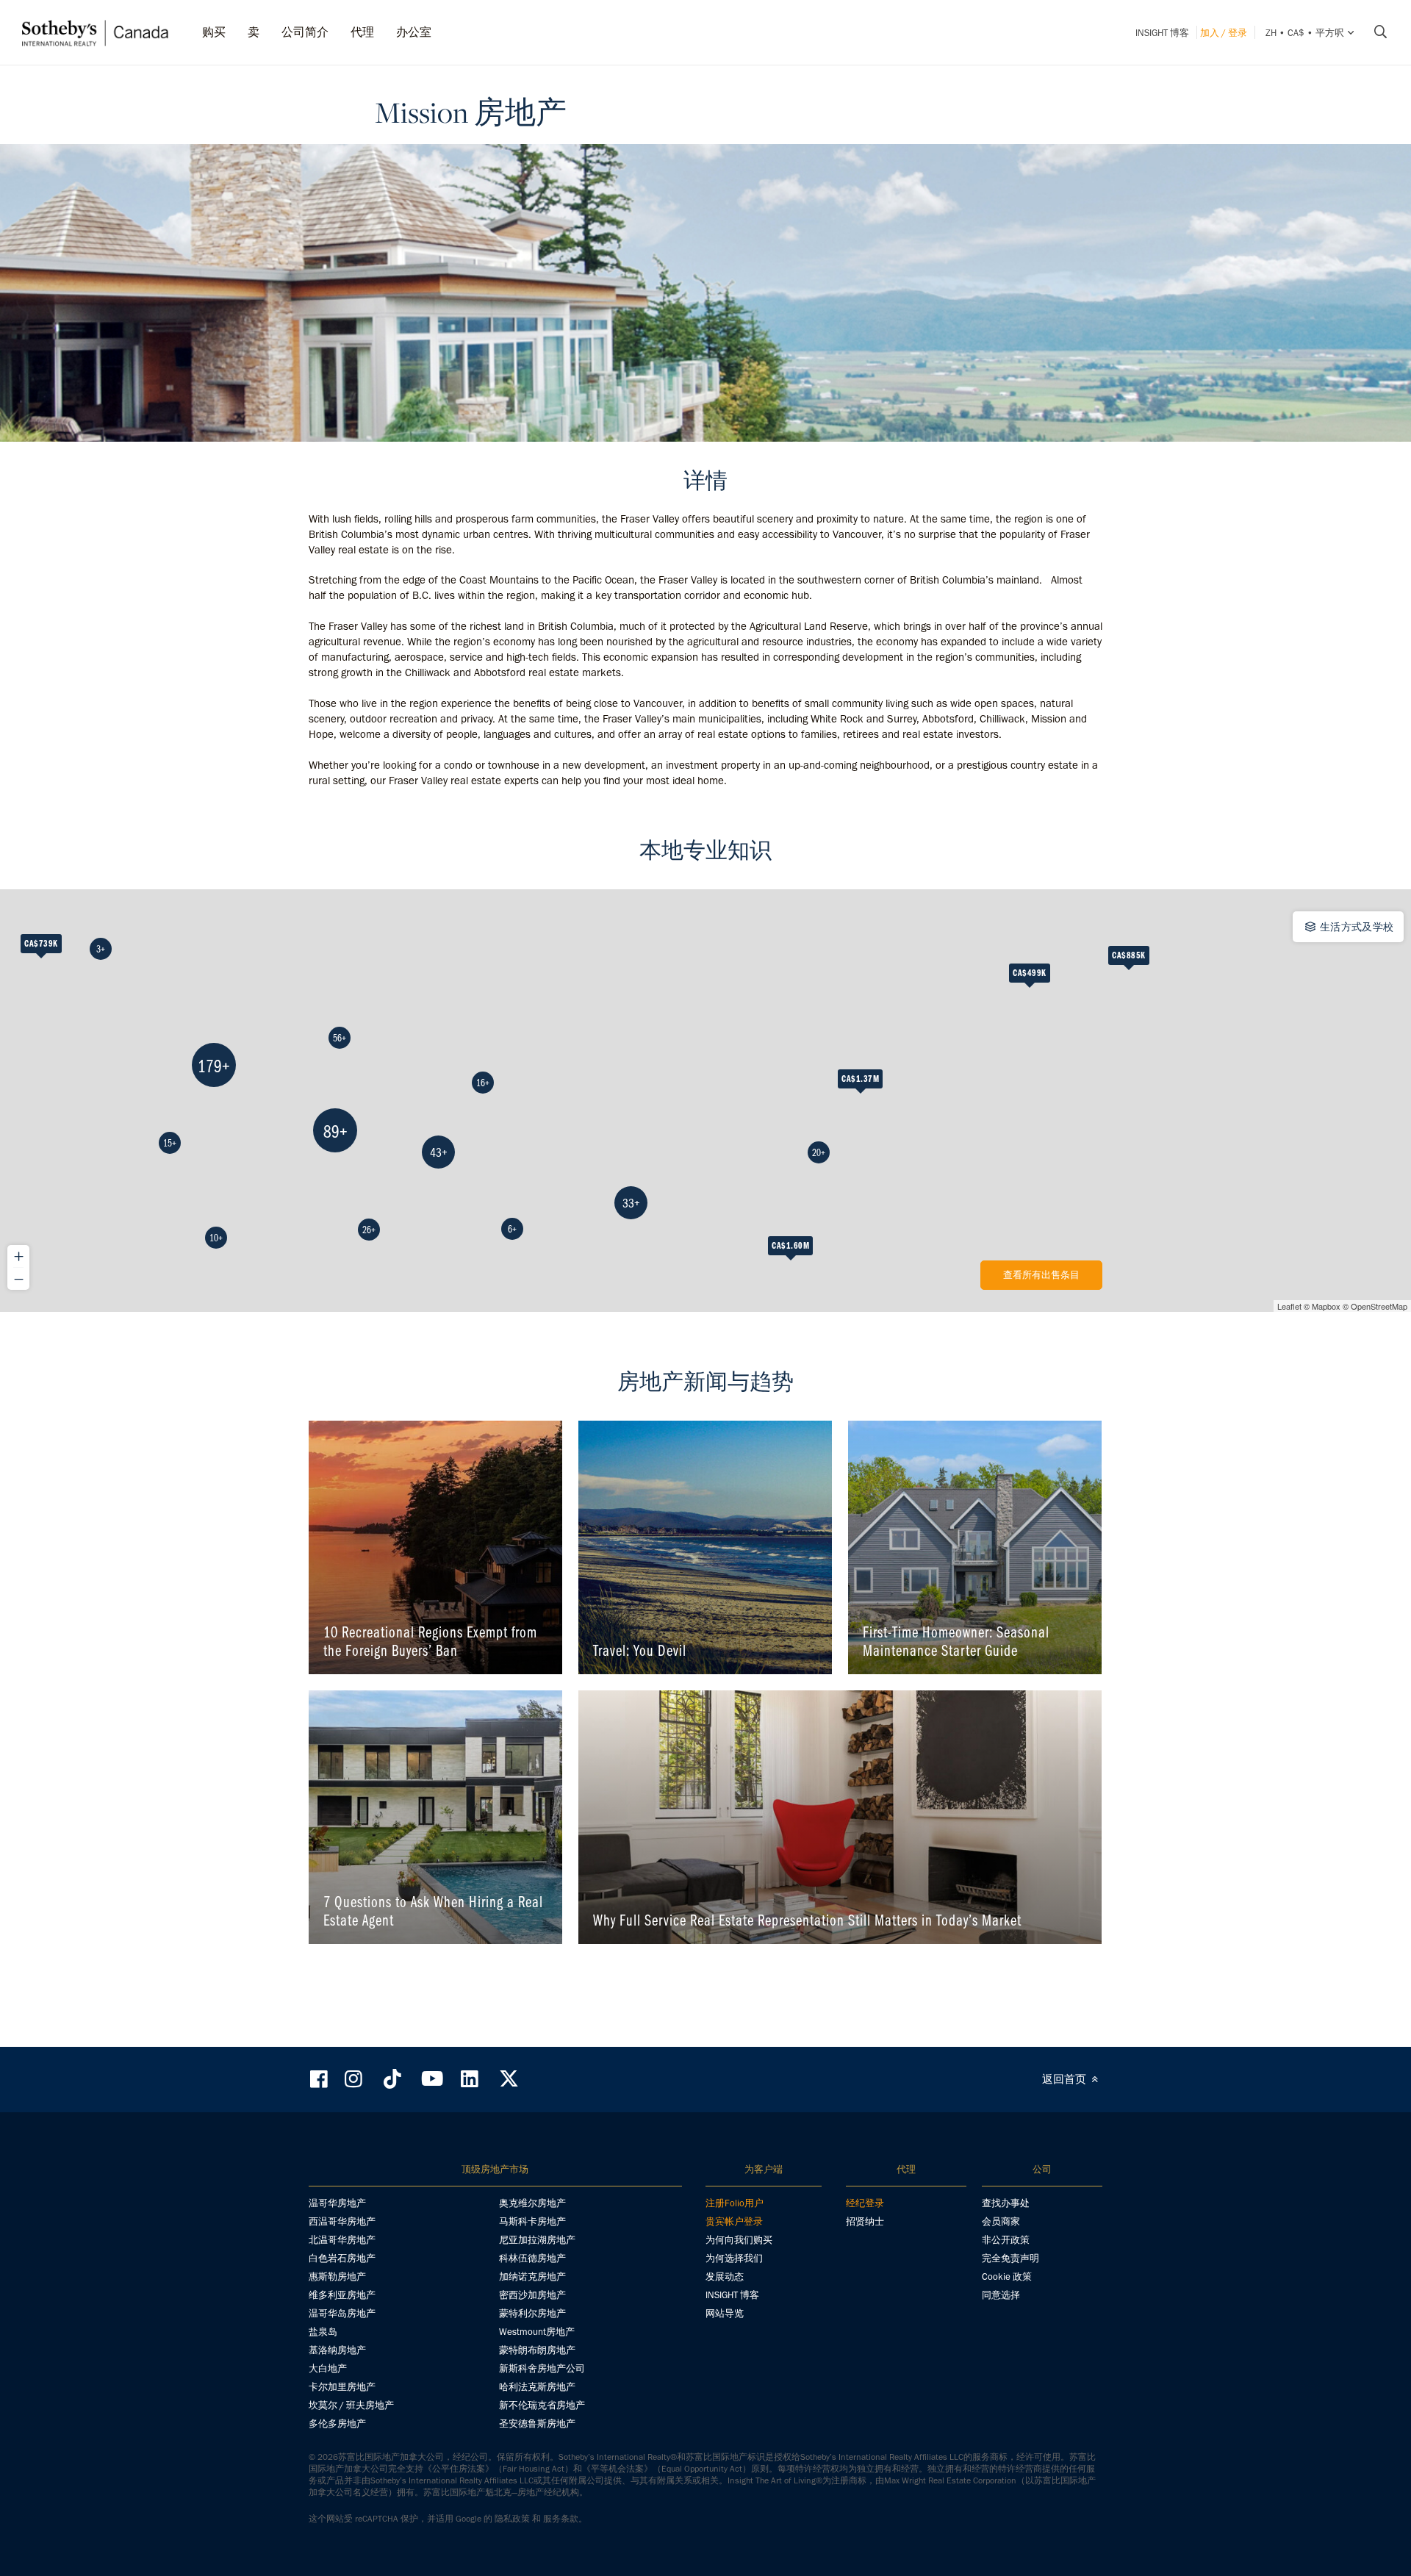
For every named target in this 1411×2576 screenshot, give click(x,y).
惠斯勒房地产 (337, 2277)
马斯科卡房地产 (532, 2221)
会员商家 (1001, 2221)
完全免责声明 (1010, 2258)
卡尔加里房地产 (342, 2387)
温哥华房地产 (337, 2203)
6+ (512, 1229)
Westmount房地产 (537, 2332)
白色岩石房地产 (342, 2258)
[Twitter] (509, 2079)
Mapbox (1326, 1306)
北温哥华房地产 (342, 2240)
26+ (369, 1230)
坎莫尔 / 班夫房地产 (351, 2405)
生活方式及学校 (1355, 927)
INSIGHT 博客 (1162, 33)
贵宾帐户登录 (734, 2221)
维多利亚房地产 (342, 2295)
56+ (340, 1038)
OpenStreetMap (1379, 1306)
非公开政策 (1006, 2240)
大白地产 (328, 2368)
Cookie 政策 (1007, 2277)
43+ (439, 1152)
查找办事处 (1006, 2203)
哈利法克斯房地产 (537, 2387)
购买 (214, 32)
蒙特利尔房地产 (532, 2313)
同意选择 (1001, 2295)
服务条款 (561, 2519)
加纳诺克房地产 (532, 2277)
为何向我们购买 (739, 2240)
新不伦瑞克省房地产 (542, 2405)
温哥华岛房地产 (342, 2313)
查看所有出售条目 (1041, 1275)
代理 (362, 32)
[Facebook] (320, 2079)
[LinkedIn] (470, 2079)
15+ (170, 1143)
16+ (483, 1083)
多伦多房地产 (337, 2423)
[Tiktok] (392, 2079)
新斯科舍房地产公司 (542, 2368)
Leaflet (1289, 1306)
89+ (335, 1131)
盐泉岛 (323, 2332)
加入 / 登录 (1224, 33)
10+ (216, 1238)
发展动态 (725, 2277)
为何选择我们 (734, 2258)
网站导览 (725, 2313)
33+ (631, 1203)
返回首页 (1066, 2079)
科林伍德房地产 (532, 2258)
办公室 (414, 32)
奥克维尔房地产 (532, 2203)
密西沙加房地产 (532, 2295)
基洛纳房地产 (337, 2350)
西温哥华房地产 (342, 2221)
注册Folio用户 (735, 2203)
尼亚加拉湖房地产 (537, 2240)
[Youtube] (431, 2079)
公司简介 (305, 32)
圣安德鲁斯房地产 (537, 2423)
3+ (101, 949)
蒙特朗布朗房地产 (537, 2350)
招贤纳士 (865, 2221)
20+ (819, 1152)
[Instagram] (355, 2079)
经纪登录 (865, 2203)
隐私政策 (512, 2519)
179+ (214, 1065)
